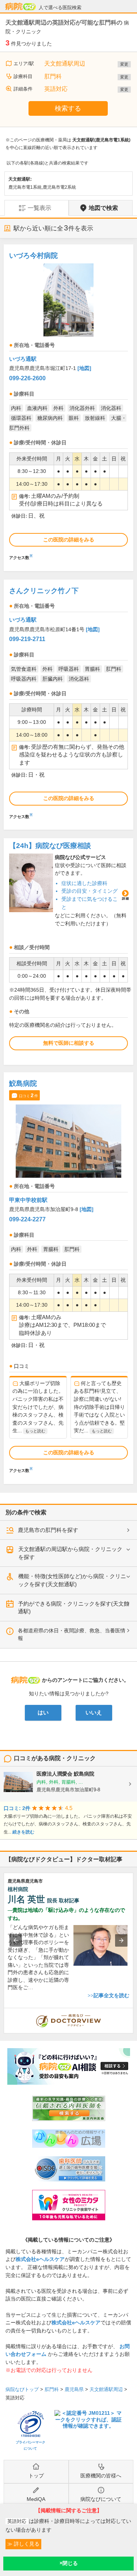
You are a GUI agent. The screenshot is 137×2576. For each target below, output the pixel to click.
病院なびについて (101, 2499)
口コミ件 (28, 1095)
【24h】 (50, 846)
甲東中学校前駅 (28, 1200)
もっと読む (35, 1431)
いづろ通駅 (23, 359)
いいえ (94, 1713)
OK (68, 2564)
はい (43, 1713)
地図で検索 (103, 208)
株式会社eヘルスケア (40, 2259)
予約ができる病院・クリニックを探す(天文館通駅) (74, 1608)
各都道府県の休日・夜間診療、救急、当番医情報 (72, 1635)
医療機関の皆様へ (101, 2476)
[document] (68, 404)
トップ (36, 2476)
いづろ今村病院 (33, 256)
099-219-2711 (27, 639)
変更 (124, 64)
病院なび (20, 7)
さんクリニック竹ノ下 (44, 591)
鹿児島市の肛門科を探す (48, 1530)
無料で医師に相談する (69, 1043)
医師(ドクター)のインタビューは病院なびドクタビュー (133, 2012)
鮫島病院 (23, 1083)
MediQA (36, 2499)
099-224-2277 (27, 1219)
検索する (68, 108)
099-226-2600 (27, 378)
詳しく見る (26, 2544)
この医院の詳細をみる (69, 540)
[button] (16, 1940)
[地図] (84, 368)
